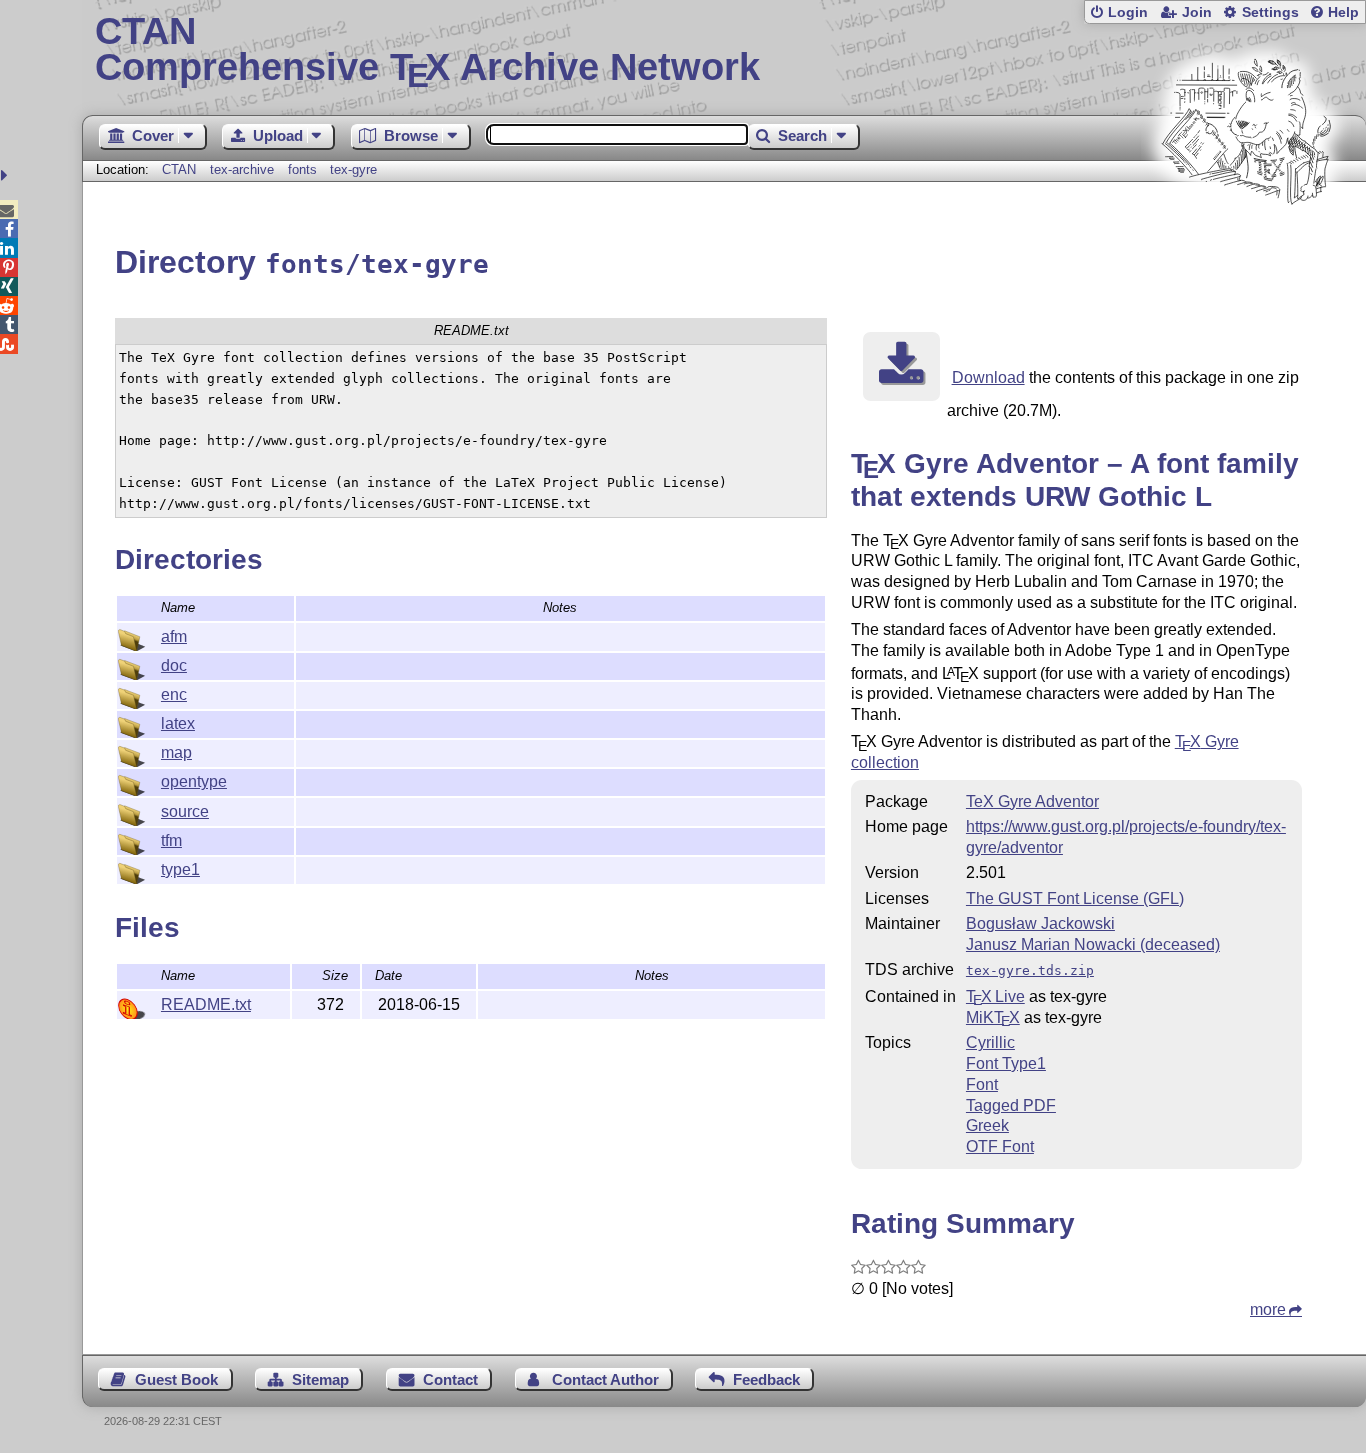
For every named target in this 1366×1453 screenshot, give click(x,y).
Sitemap (320, 1379)
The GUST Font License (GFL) (1075, 898)
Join (1197, 12)
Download (988, 377)
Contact (450, 1379)
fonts (302, 169)
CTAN (179, 169)
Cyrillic (990, 1042)
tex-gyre (353, 169)
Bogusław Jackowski (1040, 923)
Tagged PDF (1011, 1105)
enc (174, 694)
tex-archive (242, 169)
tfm (171, 840)
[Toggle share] (6, 175)
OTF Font (1000, 1146)
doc (174, 665)
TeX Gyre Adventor (1032, 801)
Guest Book (176, 1379)
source (185, 811)
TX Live (995, 996)
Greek (987, 1125)
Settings (1270, 12)
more (1268, 1309)
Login (1128, 12)
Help (1343, 12)
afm (174, 636)
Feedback (766, 1379)
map (176, 752)
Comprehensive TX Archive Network (427, 50)
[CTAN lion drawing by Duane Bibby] (1246, 242)
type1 (180, 869)
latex (178, 723)
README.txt (206, 1004)
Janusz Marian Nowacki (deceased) (1093, 944)
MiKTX (993, 1017)
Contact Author (605, 1379)
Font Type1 (1006, 1063)
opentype (194, 781)
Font (982, 1084)
